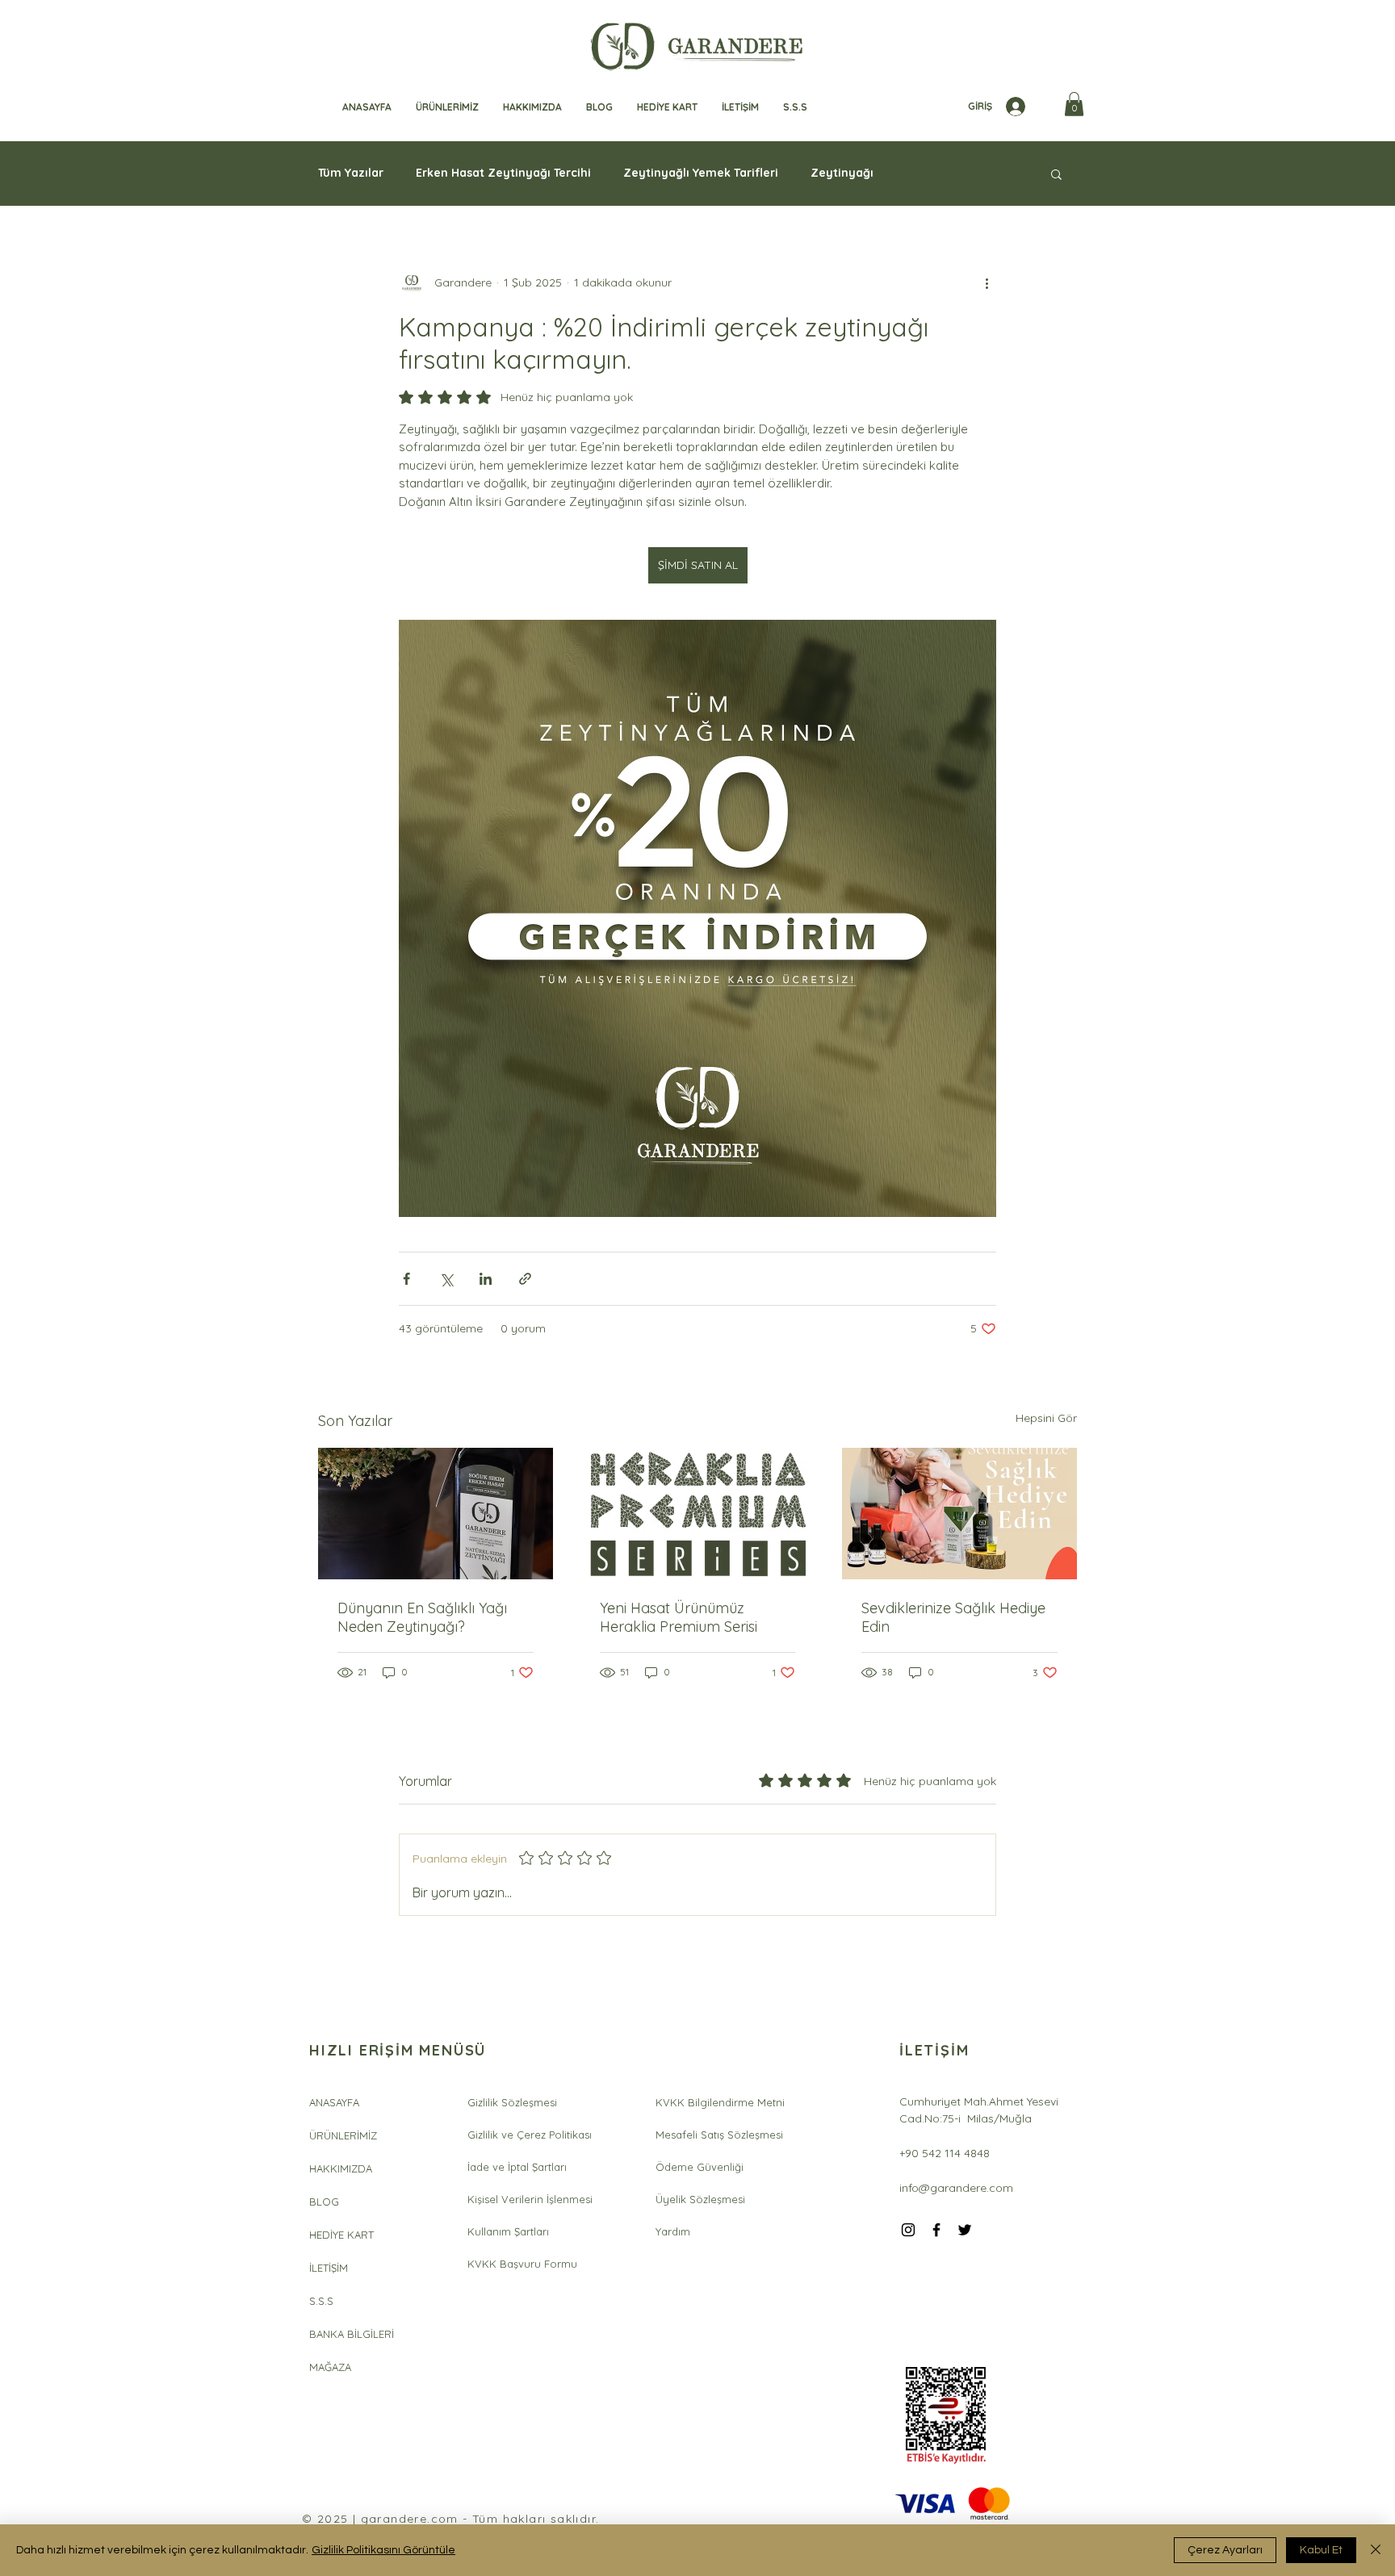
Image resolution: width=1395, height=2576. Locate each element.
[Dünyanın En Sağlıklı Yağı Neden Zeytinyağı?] (436, 1514)
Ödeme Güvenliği (700, 2167)
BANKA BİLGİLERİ (352, 2334)
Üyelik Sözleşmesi (700, 2199)
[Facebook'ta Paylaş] (406, 1279)
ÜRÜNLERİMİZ (343, 2135)
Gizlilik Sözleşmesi (512, 2102)
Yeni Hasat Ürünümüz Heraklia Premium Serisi (679, 1617)
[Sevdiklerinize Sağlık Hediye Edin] (959, 1514)
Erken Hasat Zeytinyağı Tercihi (503, 173)
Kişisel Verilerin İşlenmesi (530, 2199)
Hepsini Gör (1046, 1418)
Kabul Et (1321, 2550)
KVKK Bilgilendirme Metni (720, 2102)
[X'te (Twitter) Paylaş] (446, 1279)
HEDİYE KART (341, 2235)
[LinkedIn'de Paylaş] (486, 1279)
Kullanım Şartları (508, 2231)
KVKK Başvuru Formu (522, 2264)
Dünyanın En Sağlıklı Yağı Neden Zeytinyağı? (422, 1617)
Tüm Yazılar (351, 173)
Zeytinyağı (842, 173)
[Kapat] (1376, 2550)
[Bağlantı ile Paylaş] (525, 1279)
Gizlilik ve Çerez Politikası (530, 2135)
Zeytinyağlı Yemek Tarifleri (701, 173)
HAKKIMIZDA (341, 2168)
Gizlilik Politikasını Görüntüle (383, 2550)
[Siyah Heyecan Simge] (965, 2230)
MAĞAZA (330, 2367)
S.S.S (321, 2301)
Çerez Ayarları (1225, 2550)
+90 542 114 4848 (945, 2153)
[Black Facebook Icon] (936, 2230)
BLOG (324, 2202)
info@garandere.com (956, 2188)
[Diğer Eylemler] (987, 283)
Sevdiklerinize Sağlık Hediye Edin (953, 1617)
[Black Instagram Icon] (908, 2230)
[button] (1074, 104)
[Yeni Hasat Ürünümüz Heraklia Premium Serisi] (698, 1514)
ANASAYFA (334, 2102)
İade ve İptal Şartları (517, 2167)
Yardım (673, 2231)
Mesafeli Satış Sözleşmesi (719, 2135)
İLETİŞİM (329, 2268)
